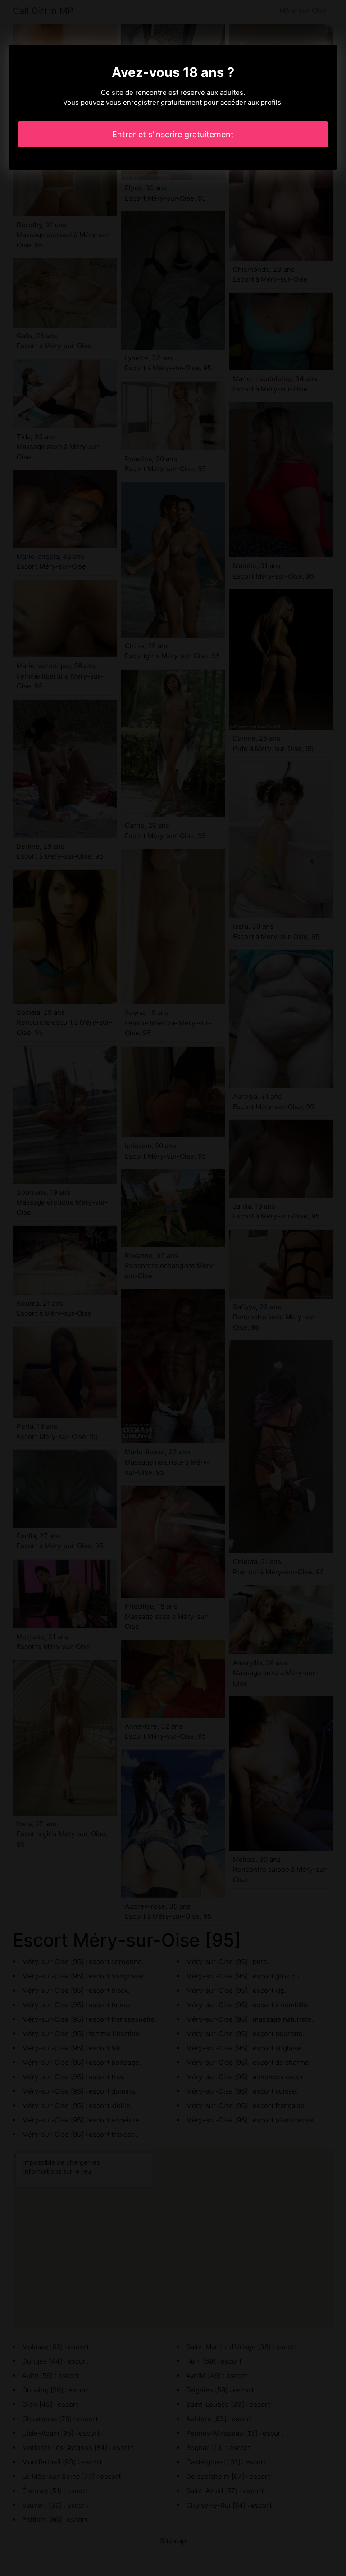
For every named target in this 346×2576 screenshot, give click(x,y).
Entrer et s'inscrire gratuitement (173, 134)
